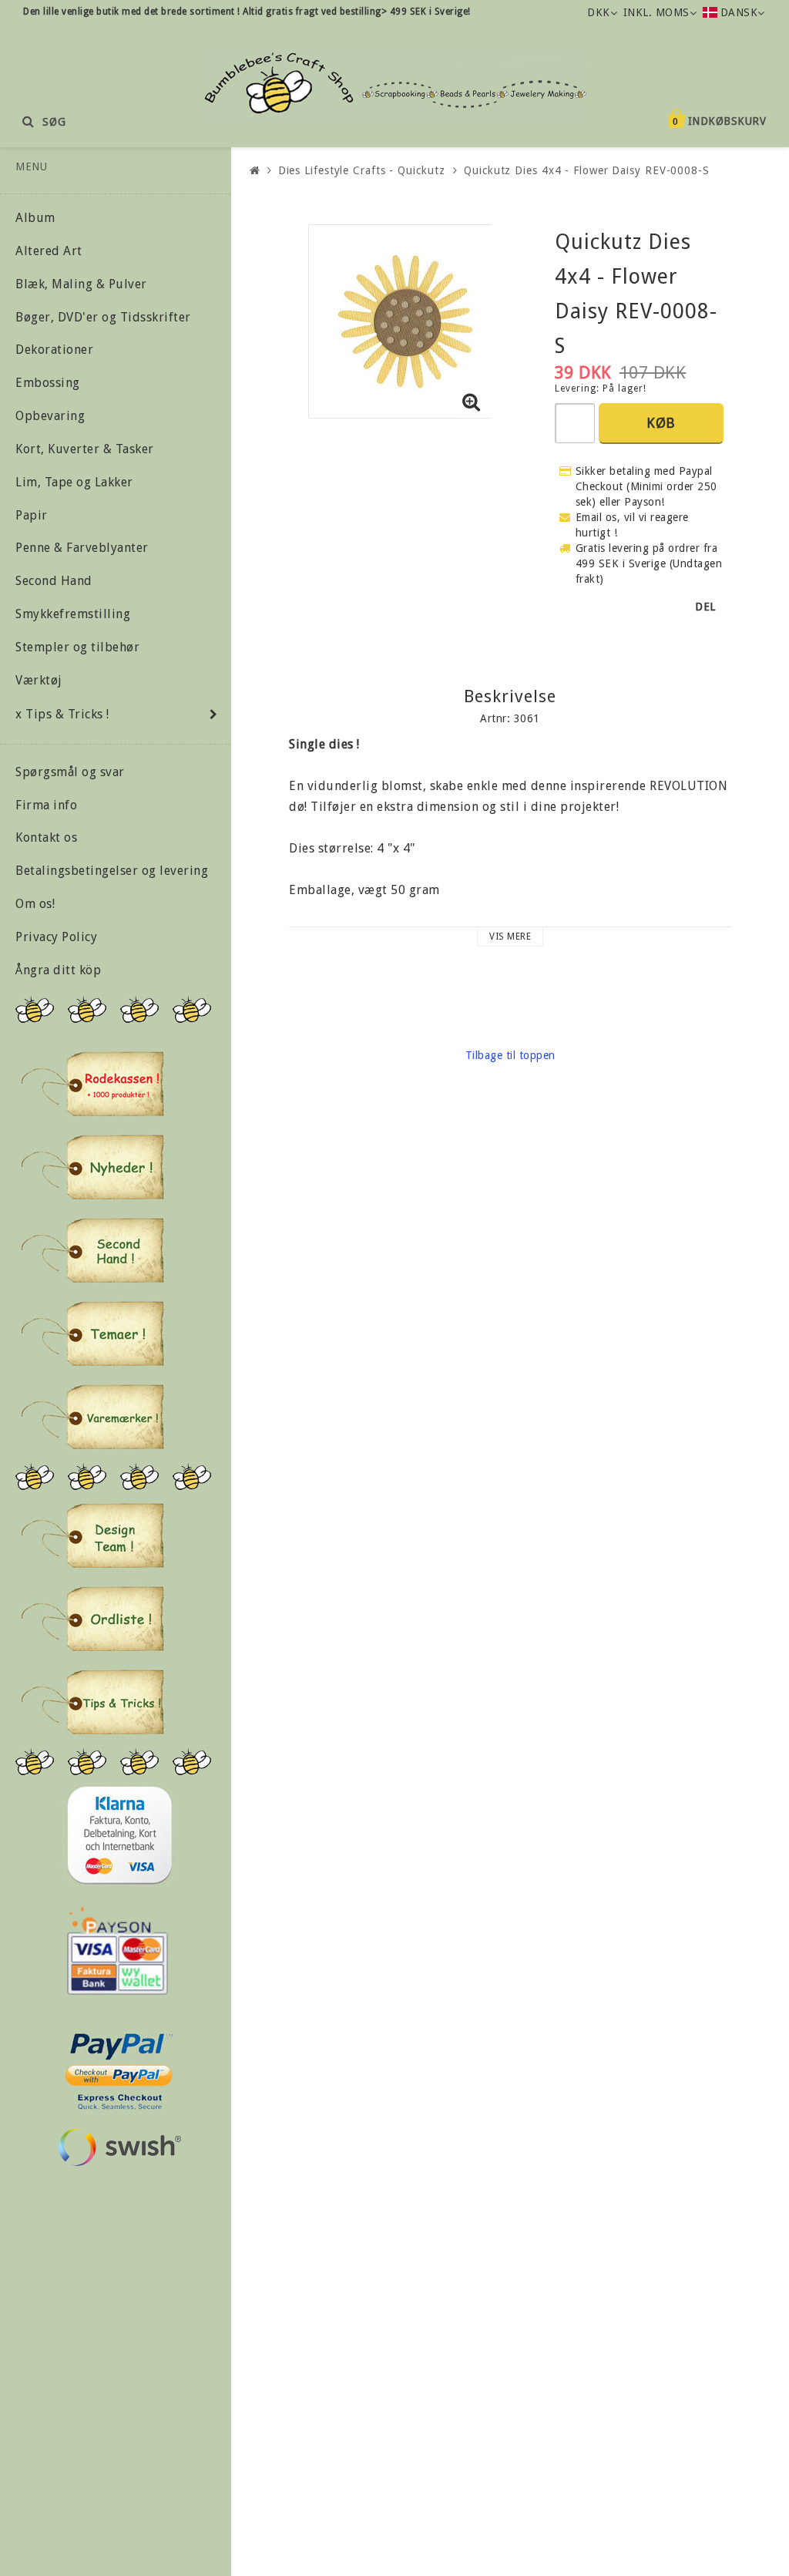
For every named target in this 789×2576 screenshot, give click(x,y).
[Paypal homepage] (118, 2067)
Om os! (35, 904)
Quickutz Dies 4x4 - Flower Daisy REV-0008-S (587, 170)
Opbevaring (50, 416)
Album (35, 218)
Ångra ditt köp (58, 970)
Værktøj (39, 680)
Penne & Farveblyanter (82, 548)
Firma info (46, 805)
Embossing (48, 383)
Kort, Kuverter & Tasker (85, 449)
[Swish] (119, 2147)
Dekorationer (54, 350)
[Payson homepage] (118, 1951)
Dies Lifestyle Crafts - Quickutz (362, 170)
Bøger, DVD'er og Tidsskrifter (103, 317)
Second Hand (54, 581)
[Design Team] (92, 1535)
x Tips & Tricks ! (62, 714)
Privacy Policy (56, 937)
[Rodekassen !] (92, 1084)
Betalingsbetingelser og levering (112, 871)
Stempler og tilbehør (77, 647)
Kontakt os (46, 837)
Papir (32, 515)
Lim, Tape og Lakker (74, 482)
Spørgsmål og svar (70, 772)
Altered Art (49, 251)
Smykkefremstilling (73, 614)
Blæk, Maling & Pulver (81, 284)
